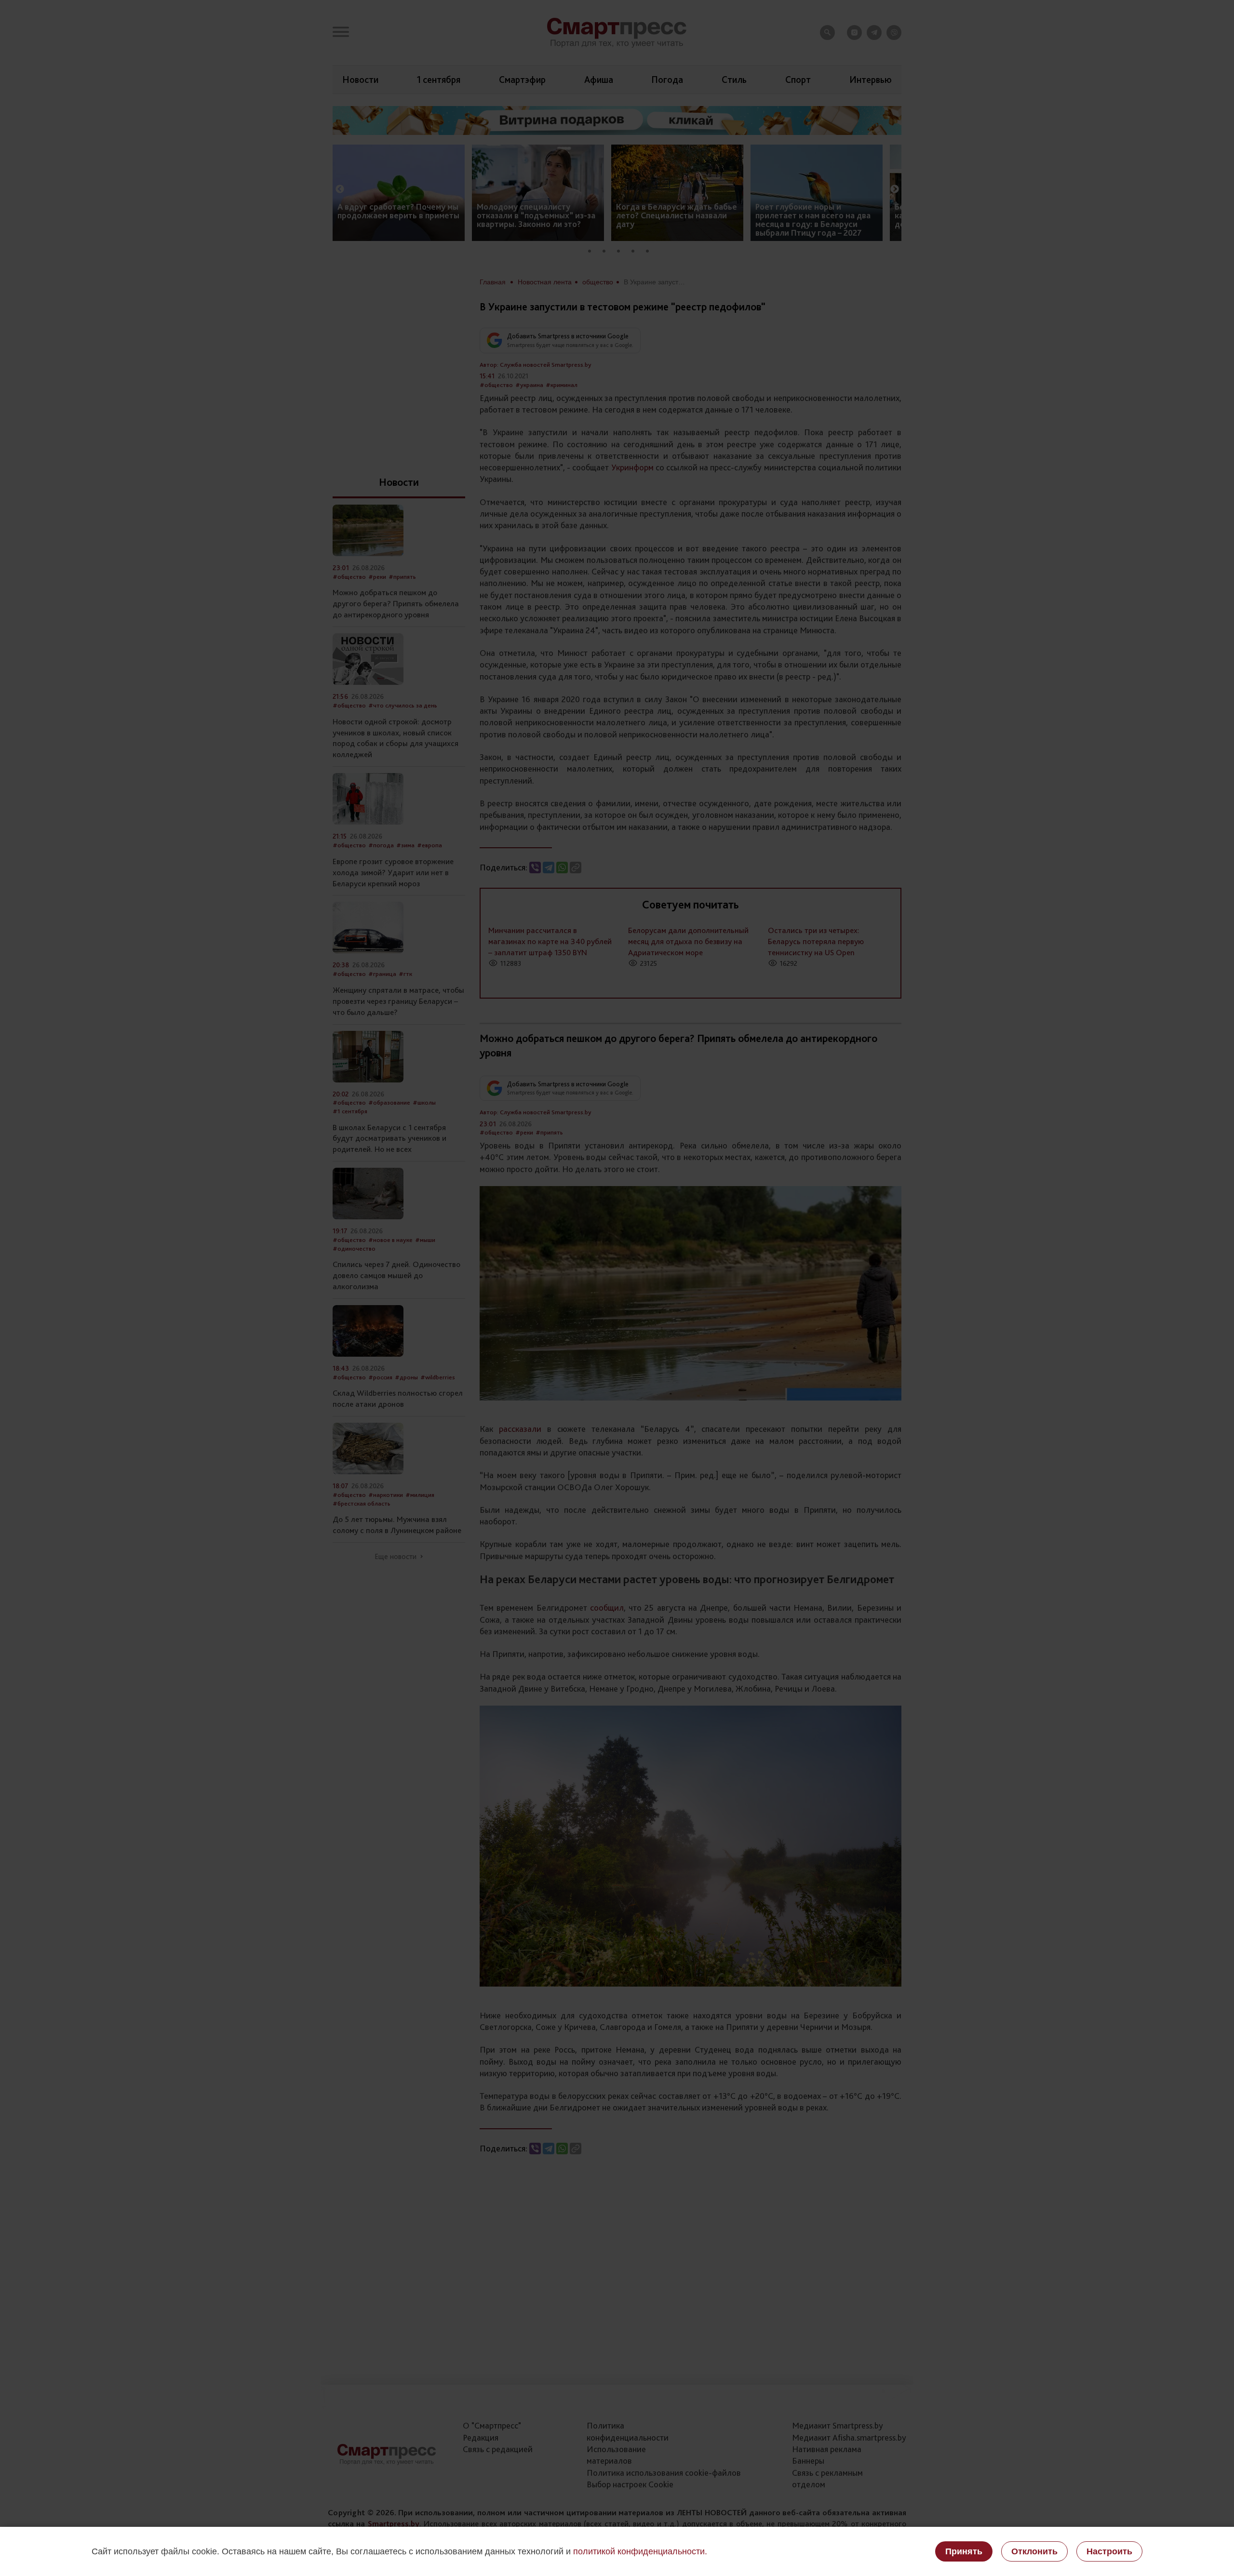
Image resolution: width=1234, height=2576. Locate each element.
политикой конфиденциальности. (640, 2551)
